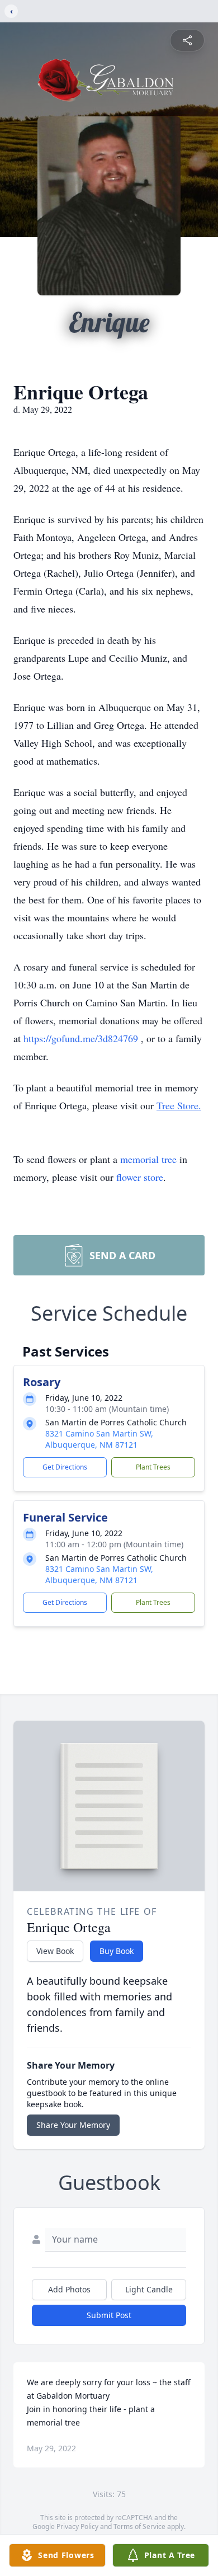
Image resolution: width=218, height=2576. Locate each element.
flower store (140, 1177)
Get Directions (65, 1467)
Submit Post (109, 2315)
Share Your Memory (73, 2125)
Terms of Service (139, 2526)
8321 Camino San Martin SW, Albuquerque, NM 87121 (99, 1439)
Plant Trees (153, 1467)
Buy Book (117, 1951)
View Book (55, 1951)
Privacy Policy (77, 2526)
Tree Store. (179, 1105)
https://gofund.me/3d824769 (82, 1038)
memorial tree (148, 1159)
